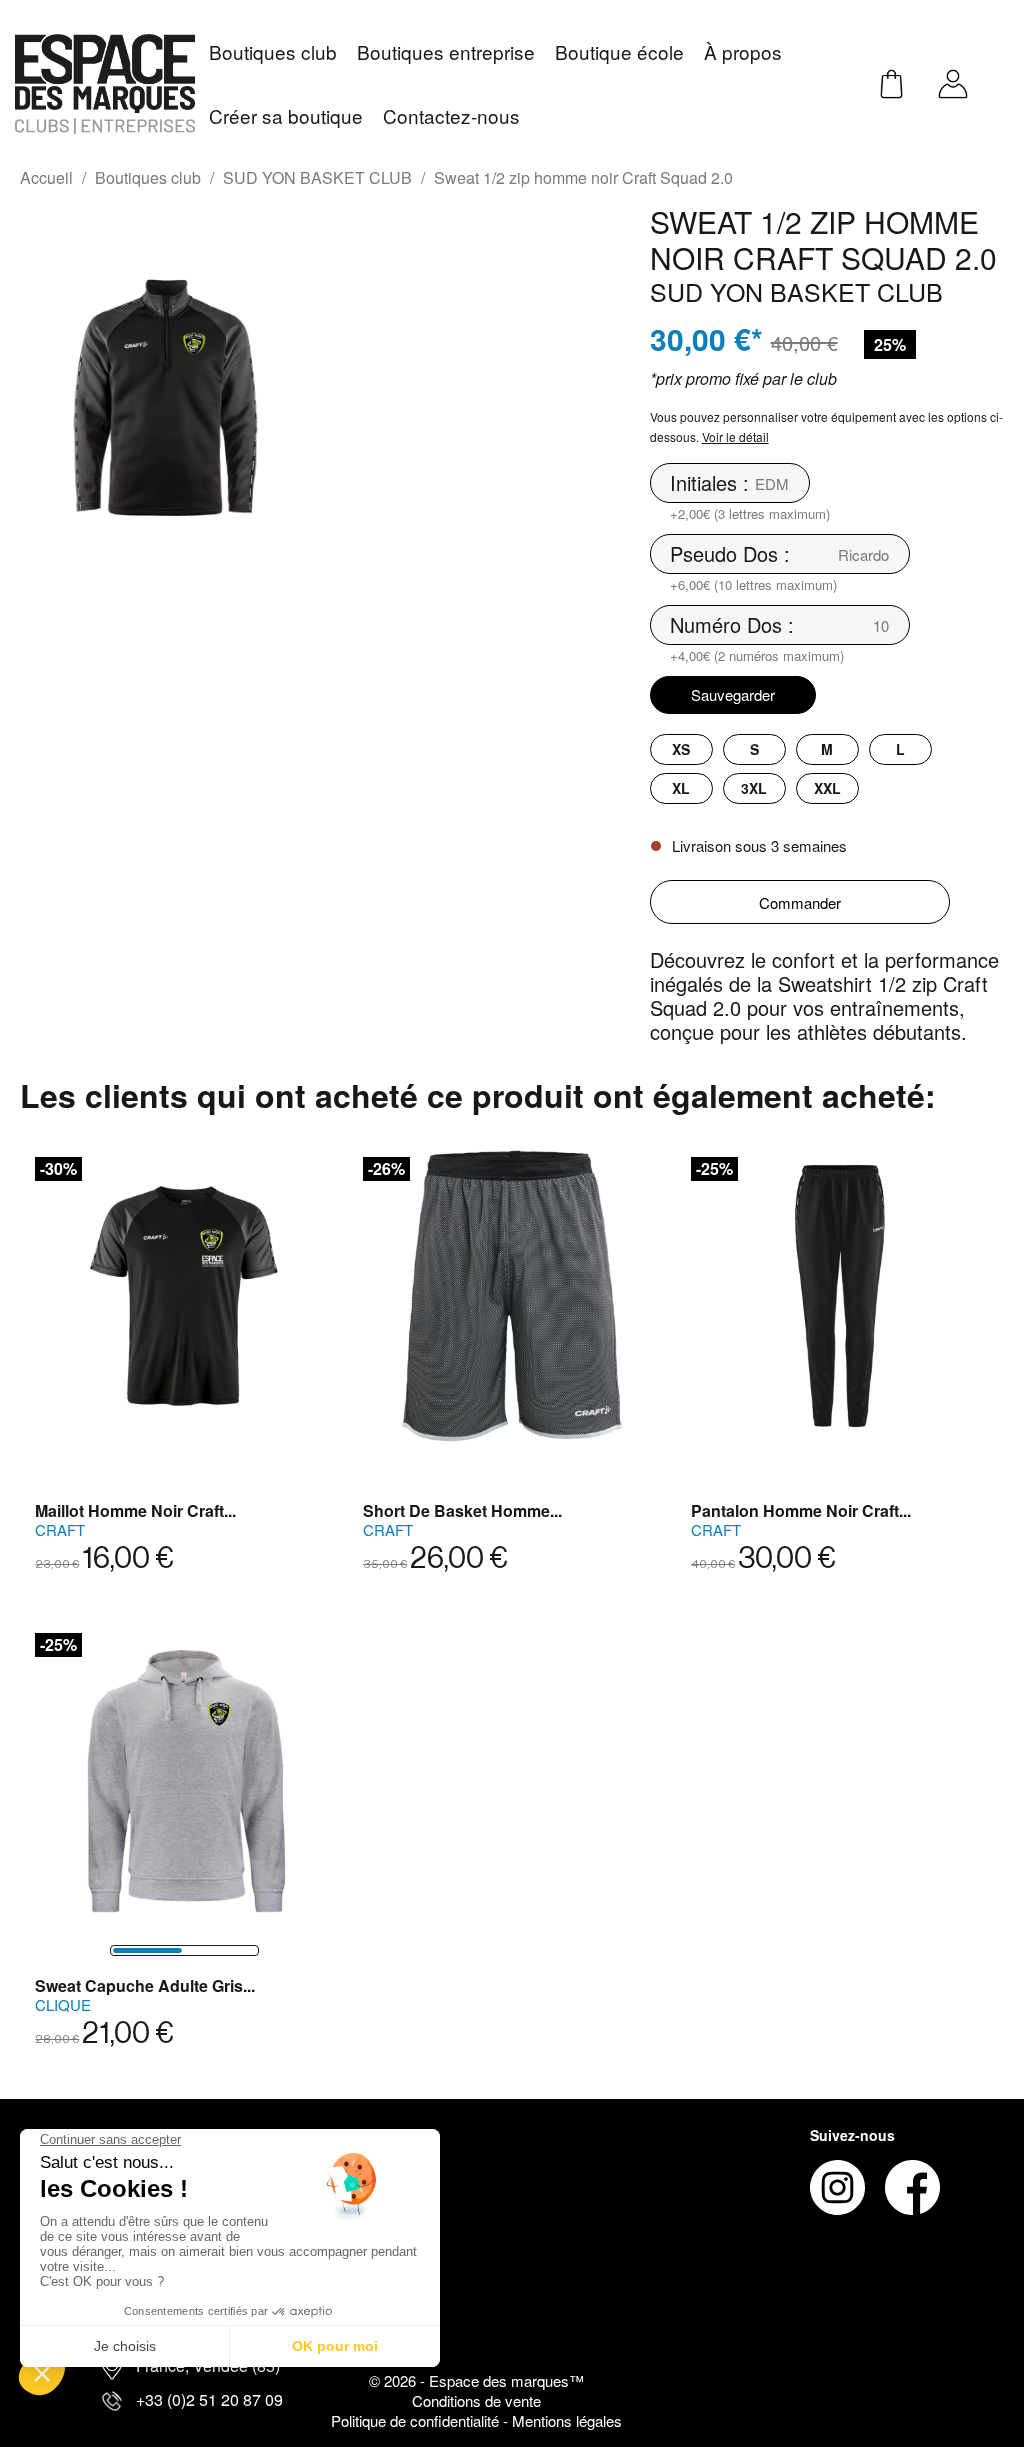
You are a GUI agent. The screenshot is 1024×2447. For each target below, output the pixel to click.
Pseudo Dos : (730, 554)
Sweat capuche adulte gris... (145, 1985)
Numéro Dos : (732, 625)
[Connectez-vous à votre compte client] (953, 81)
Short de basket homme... (462, 1510)
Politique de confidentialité (417, 2420)
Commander (800, 902)
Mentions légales (567, 2420)
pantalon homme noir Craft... (801, 1510)
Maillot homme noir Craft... (135, 1510)
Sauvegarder (733, 694)
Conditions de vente (476, 2400)
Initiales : (709, 483)
